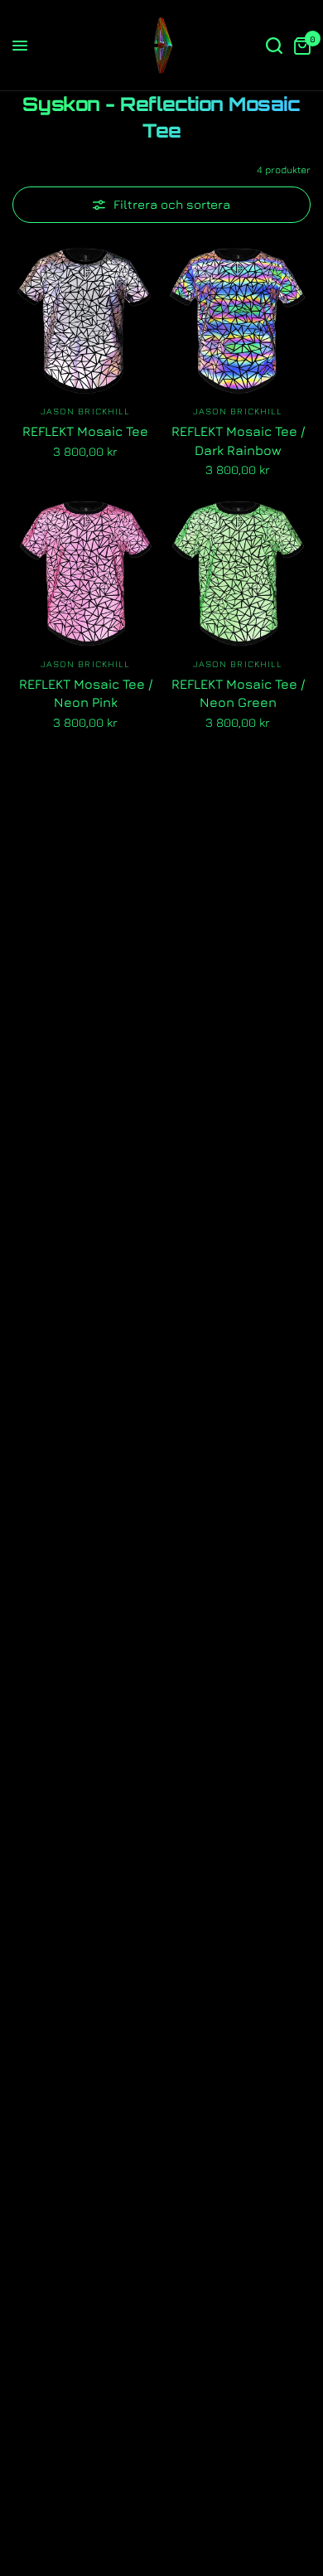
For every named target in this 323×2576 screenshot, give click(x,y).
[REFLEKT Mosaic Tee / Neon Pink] (85, 574)
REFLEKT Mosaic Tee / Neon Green (238, 693)
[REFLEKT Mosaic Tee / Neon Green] (238, 574)
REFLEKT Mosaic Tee (85, 431)
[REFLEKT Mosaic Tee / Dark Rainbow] (238, 321)
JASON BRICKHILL (86, 411)
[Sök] (274, 46)
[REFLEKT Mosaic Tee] (85, 321)
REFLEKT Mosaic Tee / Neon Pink (86, 693)
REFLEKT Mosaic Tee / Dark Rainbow (238, 440)
